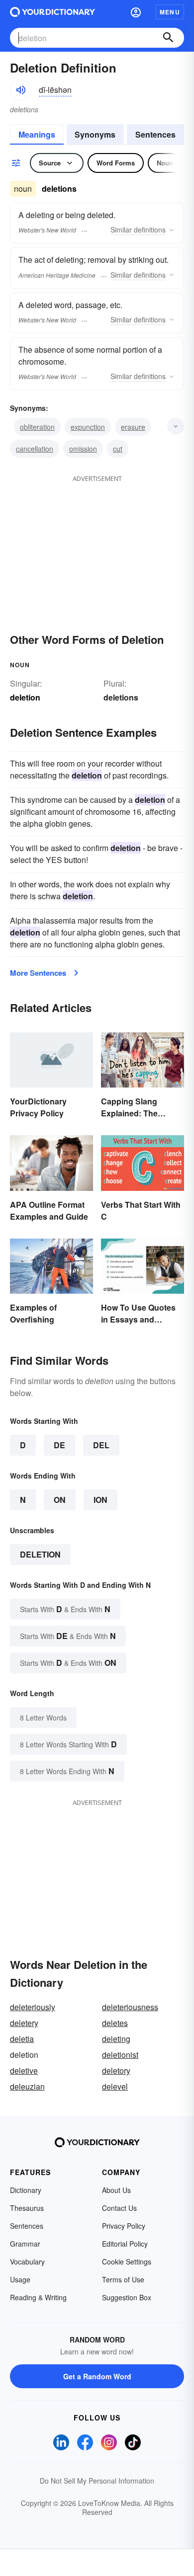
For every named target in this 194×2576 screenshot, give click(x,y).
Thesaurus (27, 2208)
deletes (115, 2023)
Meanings (37, 134)
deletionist (120, 2055)
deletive (24, 2070)
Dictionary (26, 2190)
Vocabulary (27, 2262)
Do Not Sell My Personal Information (97, 2481)
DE (59, 1445)
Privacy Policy (124, 2226)
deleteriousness (130, 2007)
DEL (101, 1445)
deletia (22, 2039)
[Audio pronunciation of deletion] (20, 90)
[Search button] (168, 38)
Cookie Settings (127, 2262)
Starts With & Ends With (65, 1609)
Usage (20, 2279)
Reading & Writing (38, 2297)
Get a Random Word (97, 2376)
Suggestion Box (127, 2297)
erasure (133, 427)
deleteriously (33, 2007)
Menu (170, 12)
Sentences (155, 134)
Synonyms (95, 134)
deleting (116, 2039)
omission (83, 449)
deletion (40, 1554)
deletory (116, 2070)
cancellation (35, 449)
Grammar (25, 2244)
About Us (116, 2190)
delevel (115, 2086)
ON (60, 1500)
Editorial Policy (125, 2244)
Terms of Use (123, 2279)
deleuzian (27, 2086)
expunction (88, 427)
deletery (24, 2023)
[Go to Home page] (52, 12)
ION (100, 1500)
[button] (136, 12)
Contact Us (119, 2208)
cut (118, 449)
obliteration (37, 427)
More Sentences (38, 973)
